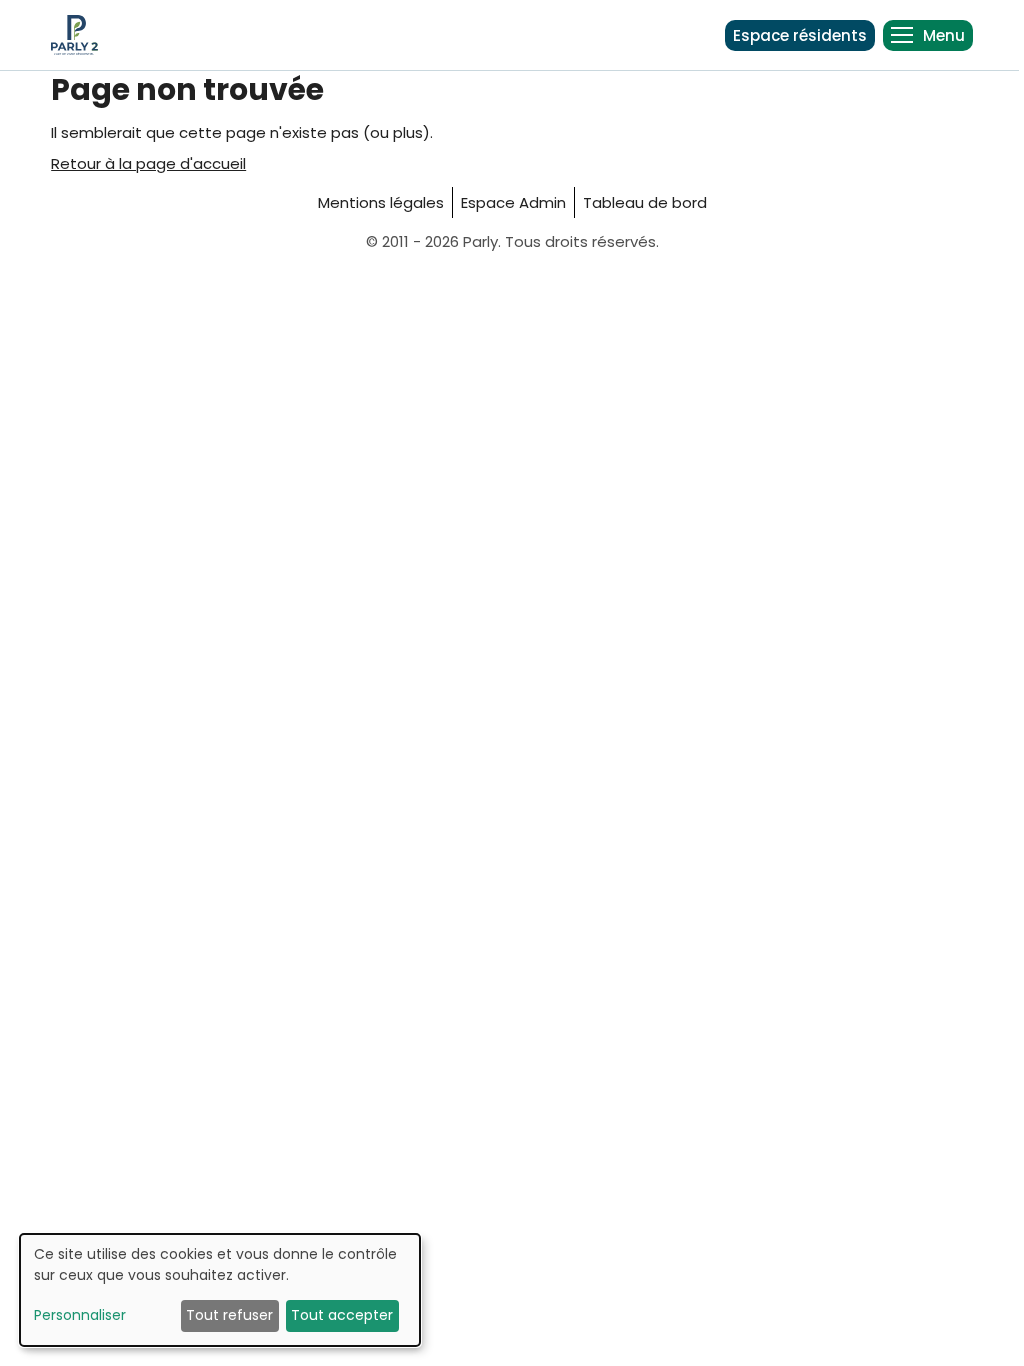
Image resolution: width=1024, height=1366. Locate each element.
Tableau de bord (645, 202)
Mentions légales (381, 202)
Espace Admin (513, 202)
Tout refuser (229, 1315)
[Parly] (74, 35)
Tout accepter (342, 1315)
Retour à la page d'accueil (148, 163)
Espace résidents (800, 35)
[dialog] (220, 1290)
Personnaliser (80, 1315)
